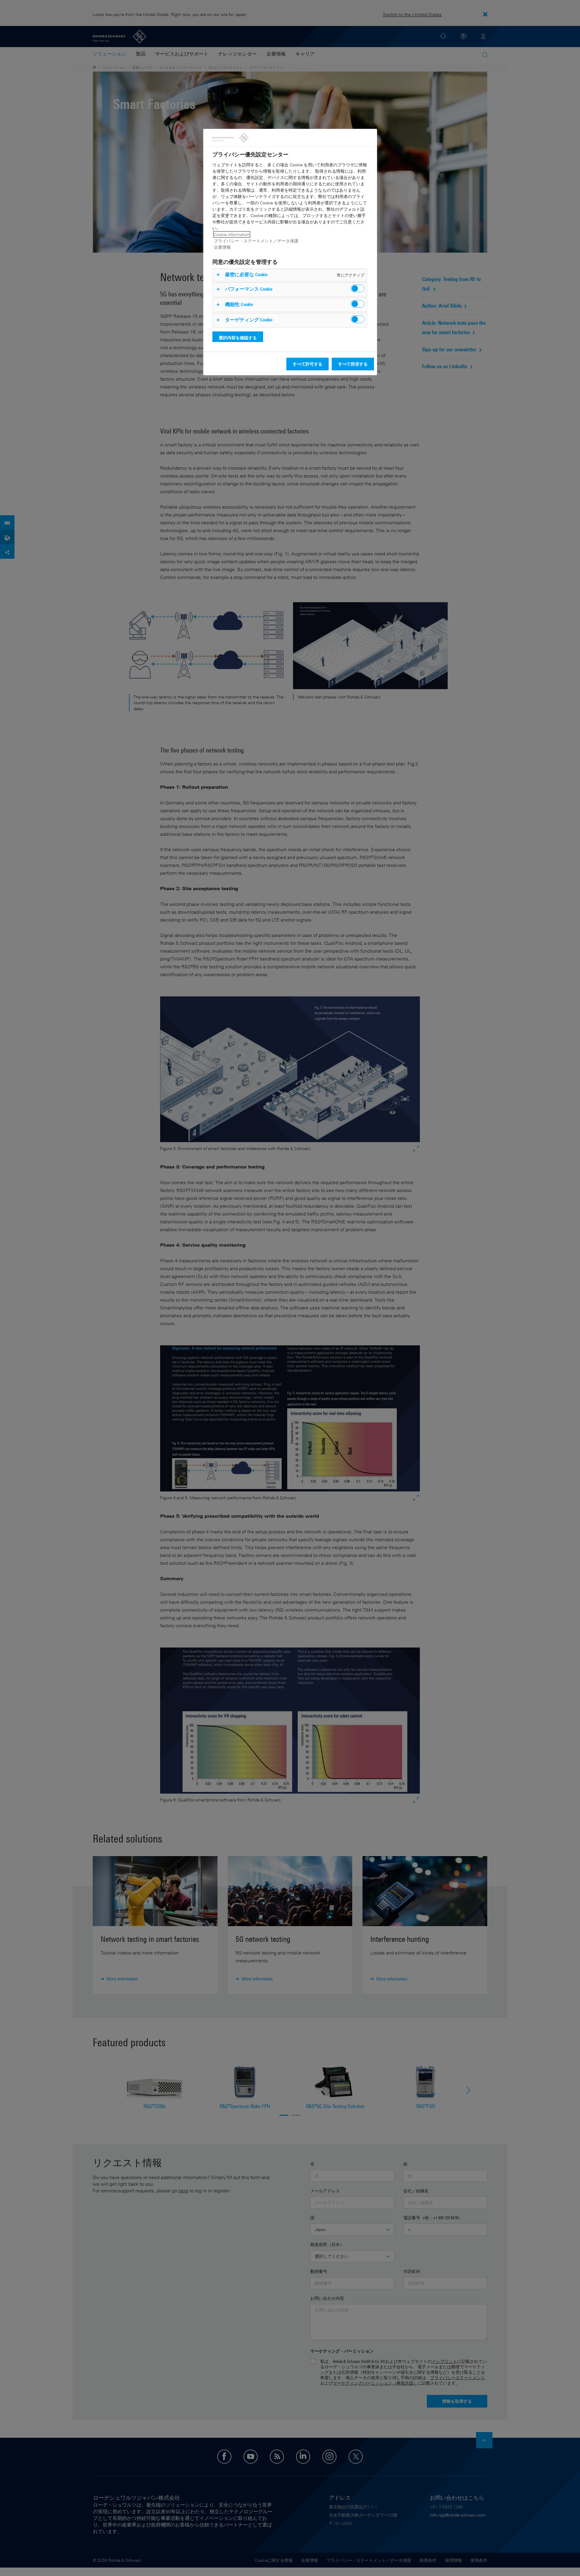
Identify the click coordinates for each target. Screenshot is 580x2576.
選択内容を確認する (238, 338)
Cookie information (232, 234)
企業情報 (222, 247)
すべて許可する (308, 364)
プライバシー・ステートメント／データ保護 (256, 241)
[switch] (358, 288)
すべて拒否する (353, 364)
